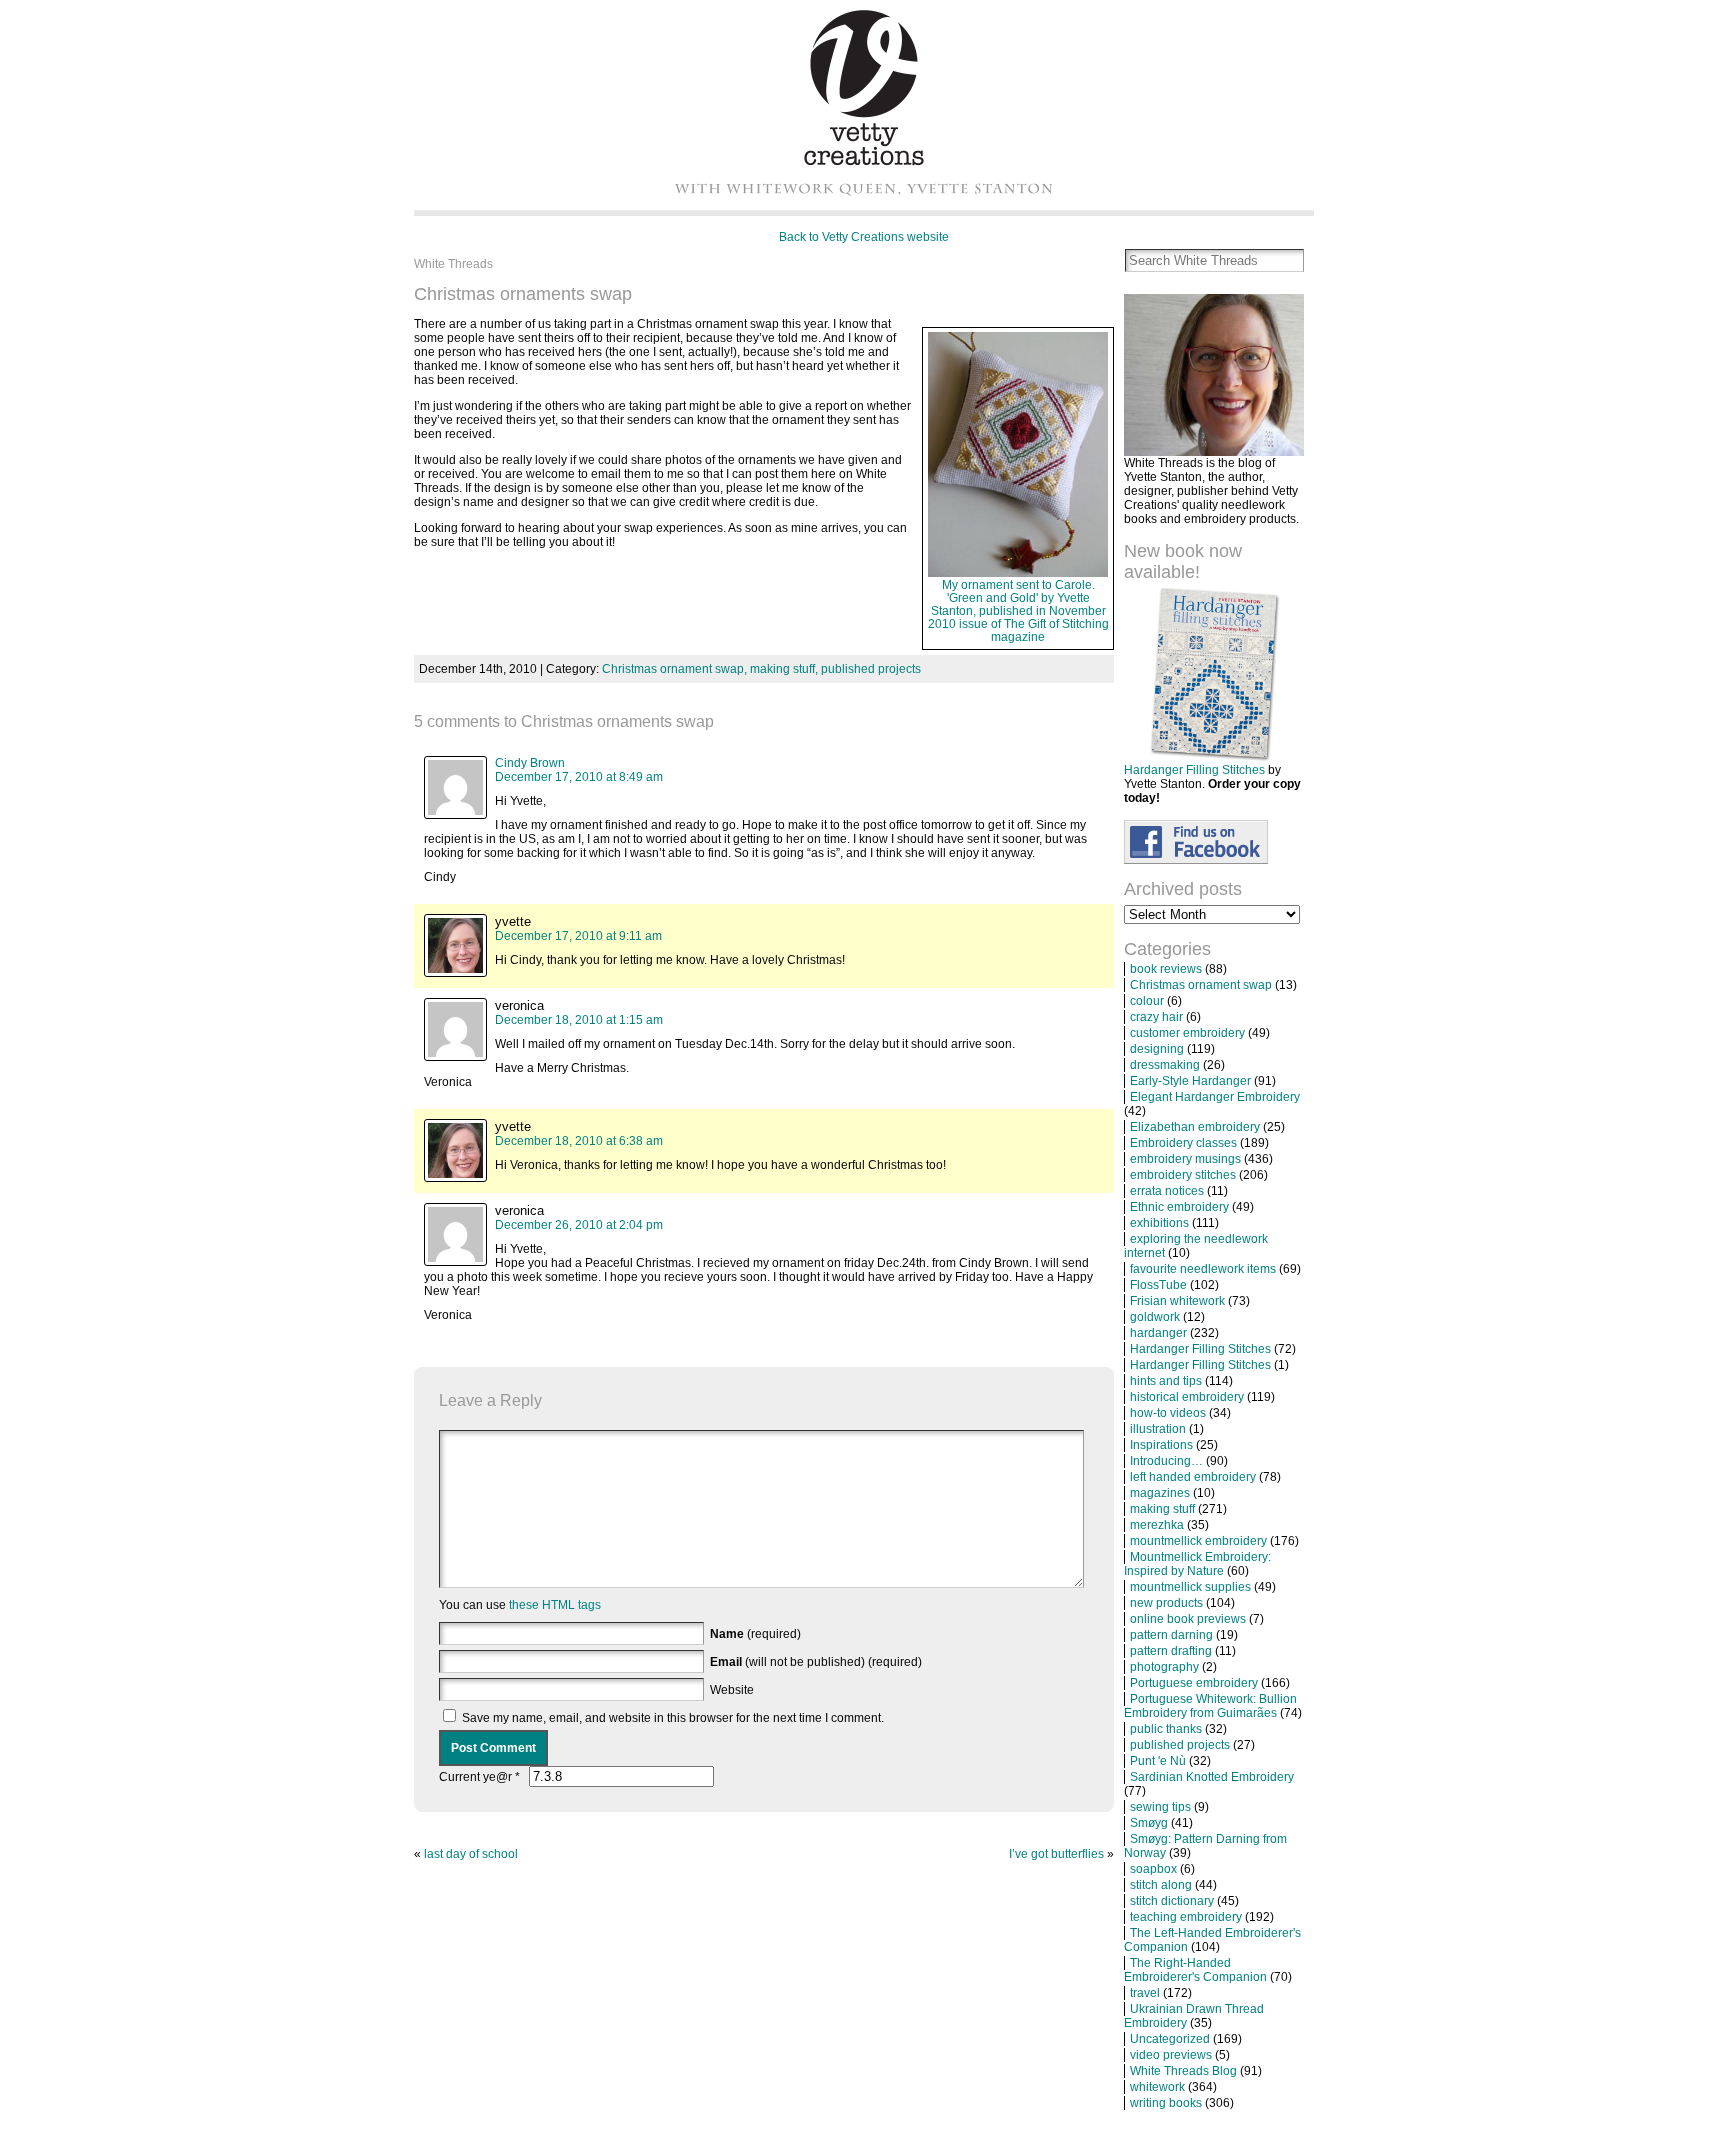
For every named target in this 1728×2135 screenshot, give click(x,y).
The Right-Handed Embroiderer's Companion (1195, 1970)
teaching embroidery (1186, 1917)
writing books (1166, 2103)
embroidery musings (1185, 1159)
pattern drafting (1171, 1651)
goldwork (1155, 1317)
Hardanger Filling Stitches (1194, 770)
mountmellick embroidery (1198, 1541)
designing (1157, 1049)
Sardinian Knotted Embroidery (1212, 1777)
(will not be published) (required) (816, 1662)
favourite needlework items (1203, 1269)
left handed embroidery (1193, 1477)
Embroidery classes (1183, 1143)
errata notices (1167, 1191)
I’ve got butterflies (1056, 1854)
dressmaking (1165, 1065)
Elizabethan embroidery (1195, 1127)
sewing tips (1160, 1807)
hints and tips (1166, 1381)
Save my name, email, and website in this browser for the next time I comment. (673, 1718)
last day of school (471, 1854)
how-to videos (1168, 1413)
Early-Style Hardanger (1190, 1081)
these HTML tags (555, 1605)
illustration (1158, 1429)
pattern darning (1171, 1635)
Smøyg (1149, 1823)
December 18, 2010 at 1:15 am (579, 1020)
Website (732, 1690)
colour (1147, 1001)
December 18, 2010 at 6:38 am (579, 1141)
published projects (871, 669)
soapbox (1153, 1869)
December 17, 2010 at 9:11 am (578, 936)
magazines (1160, 1493)
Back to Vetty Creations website (864, 237)
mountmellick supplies (1190, 1587)
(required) (755, 1634)
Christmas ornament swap (1201, 985)
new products (1166, 1603)
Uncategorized (1170, 2039)
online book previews (1188, 1619)
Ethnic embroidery (1179, 1207)
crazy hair (1156, 1017)
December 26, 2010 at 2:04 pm (579, 1225)
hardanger (1158, 1333)
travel (1145, 1993)
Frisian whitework (1177, 1301)
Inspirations (1161, 1445)
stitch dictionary (1172, 1901)
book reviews (1166, 969)
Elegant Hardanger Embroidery (1215, 1097)
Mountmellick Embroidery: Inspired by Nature (1197, 1564)
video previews (1171, 2055)
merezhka (1157, 1525)
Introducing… (1166, 1461)
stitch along (1161, 1885)
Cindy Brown (530, 763)
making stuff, (785, 669)
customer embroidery (1187, 1033)
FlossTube (1158, 1285)
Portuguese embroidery (1194, 1683)
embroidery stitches (1183, 1175)
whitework (1157, 2087)
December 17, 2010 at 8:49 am (579, 777)
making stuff (1162, 1509)
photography (1164, 1667)
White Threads (453, 264)
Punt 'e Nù (1158, 1761)
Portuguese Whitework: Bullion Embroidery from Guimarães (1210, 1706)
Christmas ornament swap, (676, 669)
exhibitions (1159, 1223)
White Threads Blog (1183, 2071)
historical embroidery (1187, 1397)
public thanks (1166, 1729)
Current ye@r (479, 1777)
